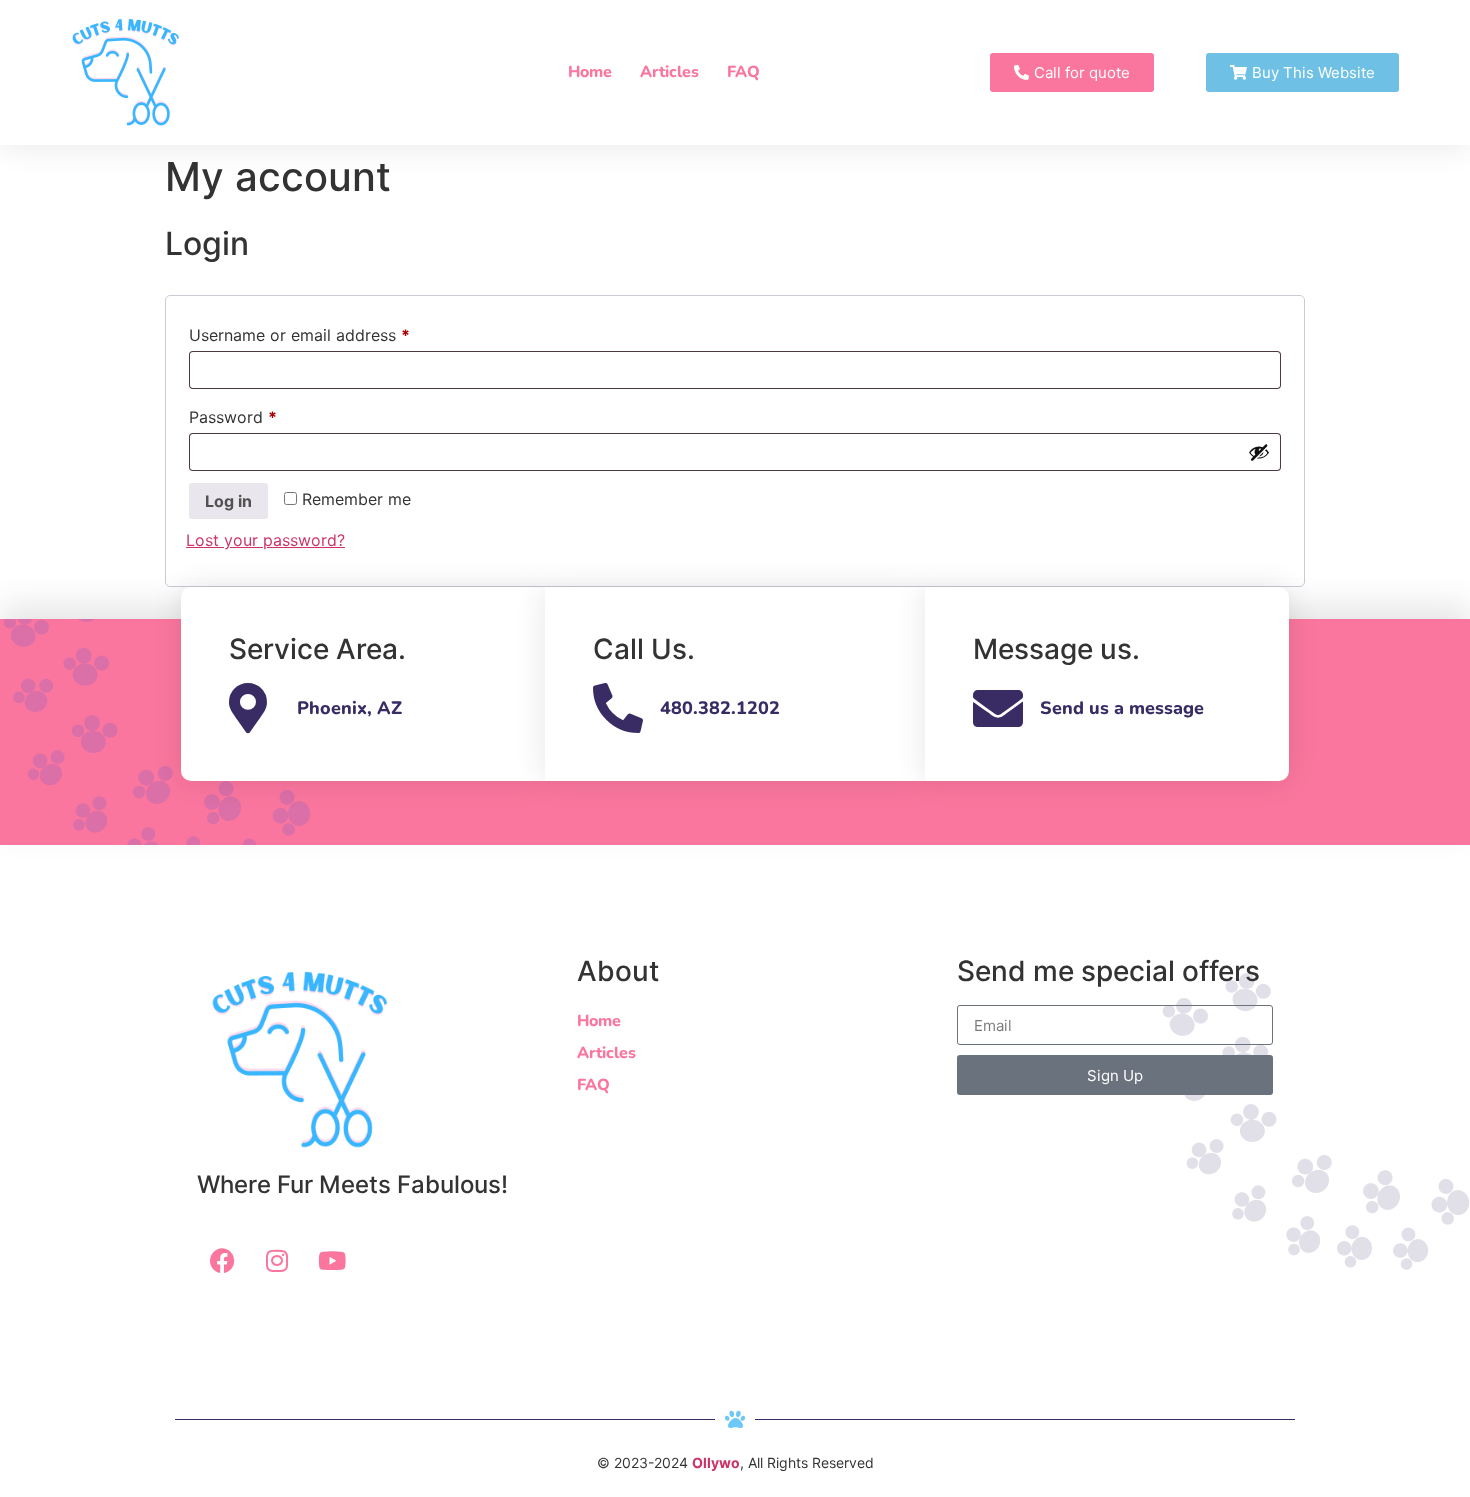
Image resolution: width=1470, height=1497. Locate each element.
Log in (228, 501)
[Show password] (1259, 452)
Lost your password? (265, 540)
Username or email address (332, 332)
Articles (669, 72)
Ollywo (716, 1462)
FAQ (743, 72)
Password (266, 414)
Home (590, 72)
